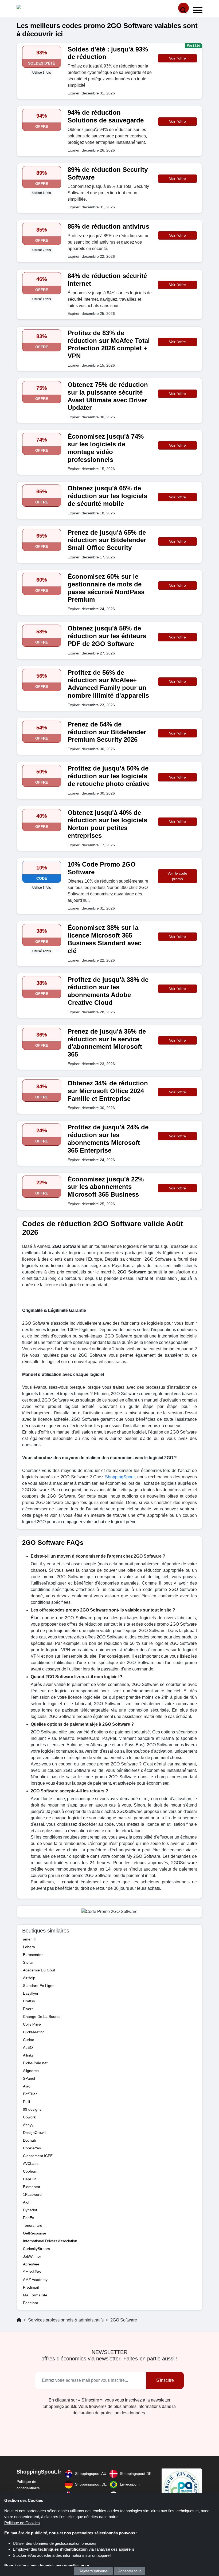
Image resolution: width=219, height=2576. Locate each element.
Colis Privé (32, 2024)
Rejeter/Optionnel (93, 2571)
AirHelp (29, 1978)
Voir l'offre (177, 58)
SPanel (29, 2078)
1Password (32, 2194)
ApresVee (31, 2264)
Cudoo (29, 2040)
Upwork (29, 2117)
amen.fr (30, 1939)
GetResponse (35, 2233)
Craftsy (29, 2001)
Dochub (30, 2140)
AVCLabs (31, 2164)
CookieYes (32, 2148)
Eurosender (33, 1955)
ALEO (28, 2047)
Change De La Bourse (42, 2017)
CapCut (29, 2179)
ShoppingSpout (120, 1477)
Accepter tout (130, 2571)
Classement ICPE (38, 2156)
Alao (27, 2086)
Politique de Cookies (22, 2523)
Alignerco (31, 2071)
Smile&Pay (32, 2272)
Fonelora (31, 2303)
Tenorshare (33, 2225)
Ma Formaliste (35, 2295)
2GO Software (124, 2320)
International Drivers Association (50, 2241)
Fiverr (28, 2009)
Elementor (32, 2187)
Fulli (26, 2102)
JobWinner (32, 2256)
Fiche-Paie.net (35, 2063)
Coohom (30, 2171)
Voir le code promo (177, 876)
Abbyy (28, 2125)
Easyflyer (31, 1993)
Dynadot (30, 2210)
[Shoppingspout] (33, 8)
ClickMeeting (34, 2032)
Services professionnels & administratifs (66, 2320)
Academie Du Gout (39, 1970)
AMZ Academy (35, 2280)
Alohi (27, 2202)
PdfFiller (30, 2094)
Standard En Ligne (39, 1986)
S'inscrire (165, 2380)
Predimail (31, 2287)
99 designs (32, 2109)
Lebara (29, 1947)
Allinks (28, 2055)
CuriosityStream (36, 2249)
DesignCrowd (34, 2133)
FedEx (28, 2218)
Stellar (28, 1962)
